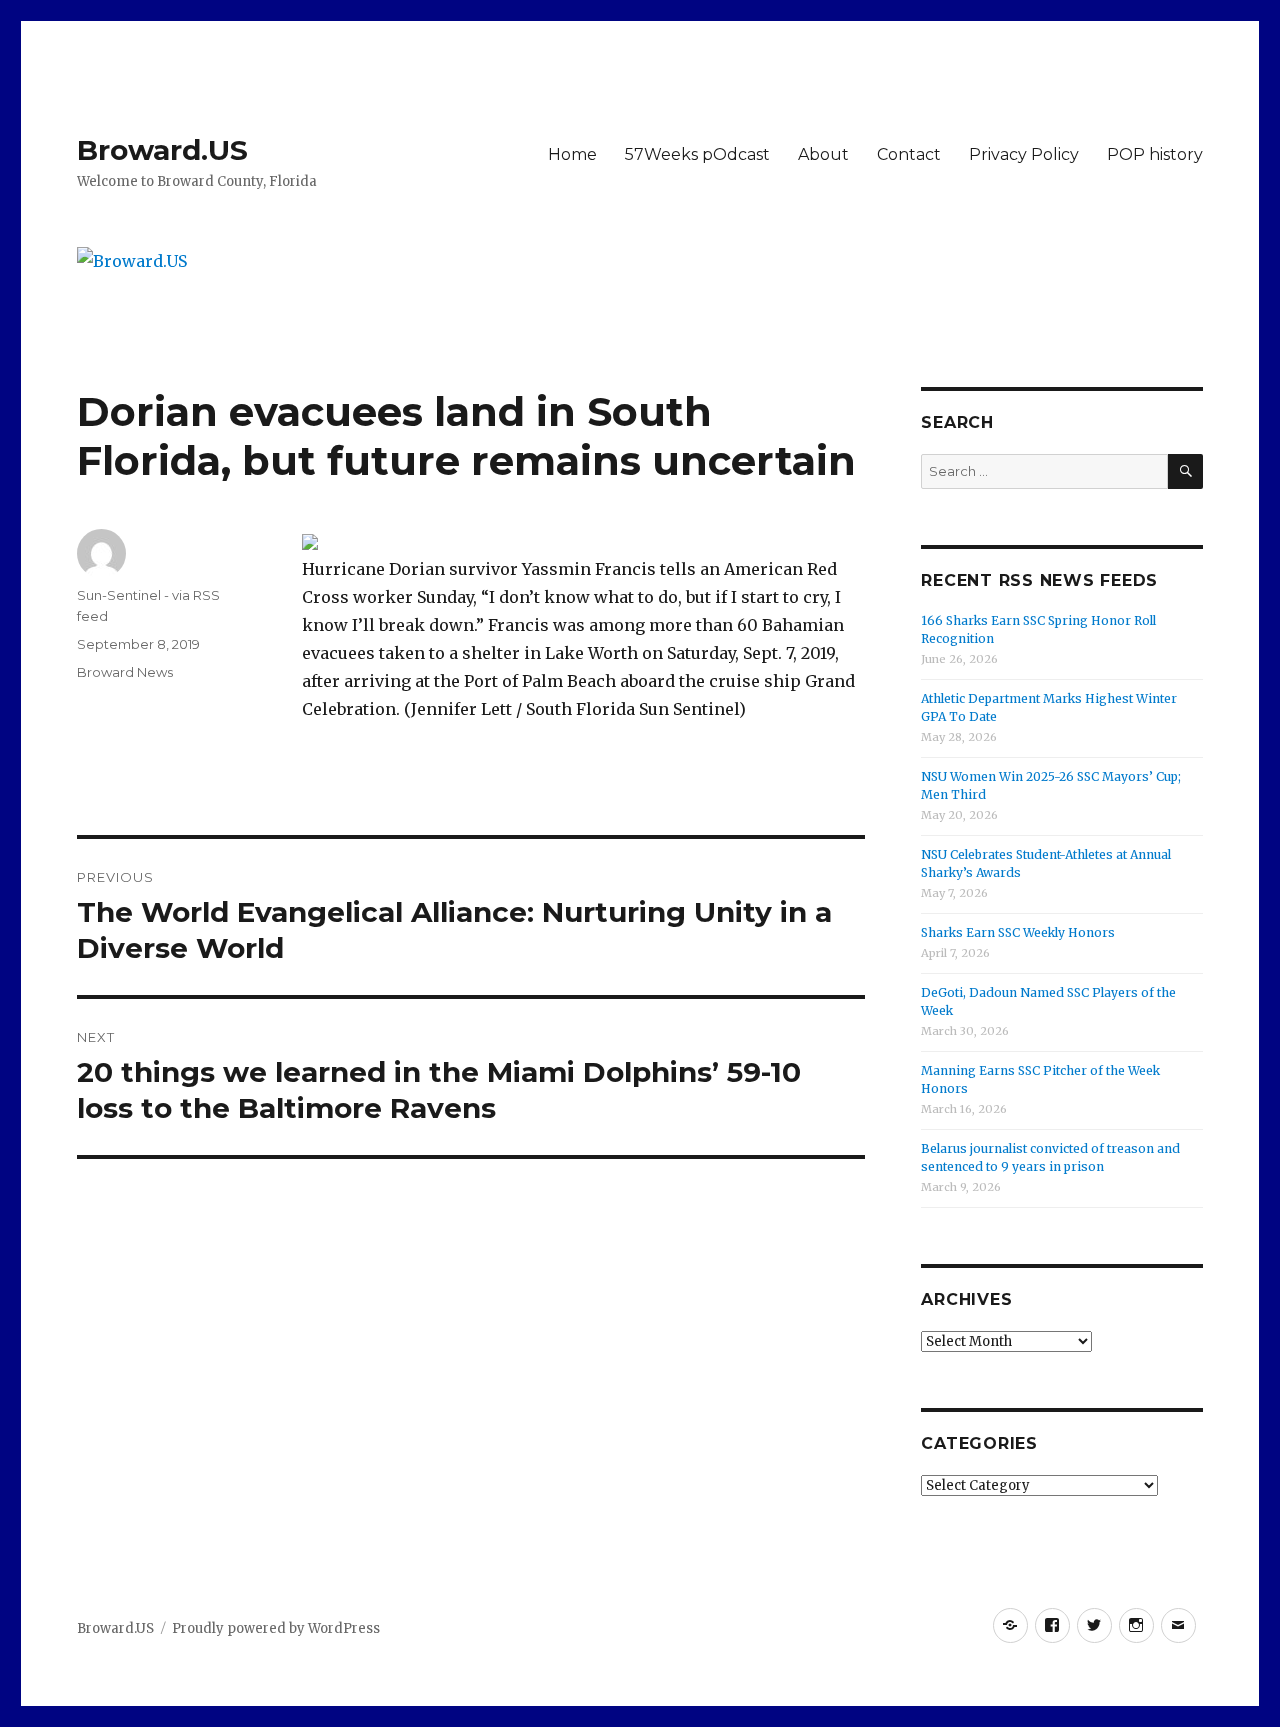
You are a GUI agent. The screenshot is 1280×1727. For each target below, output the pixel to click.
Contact (909, 154)
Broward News (125, 672)
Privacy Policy (1024, 154)
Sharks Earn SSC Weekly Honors (1018, 932)
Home (572, 154)
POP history (1155, 154)
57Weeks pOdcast (697, 154)
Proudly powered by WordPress (276, 1628)
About (823, 154)
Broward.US (162, 150)
